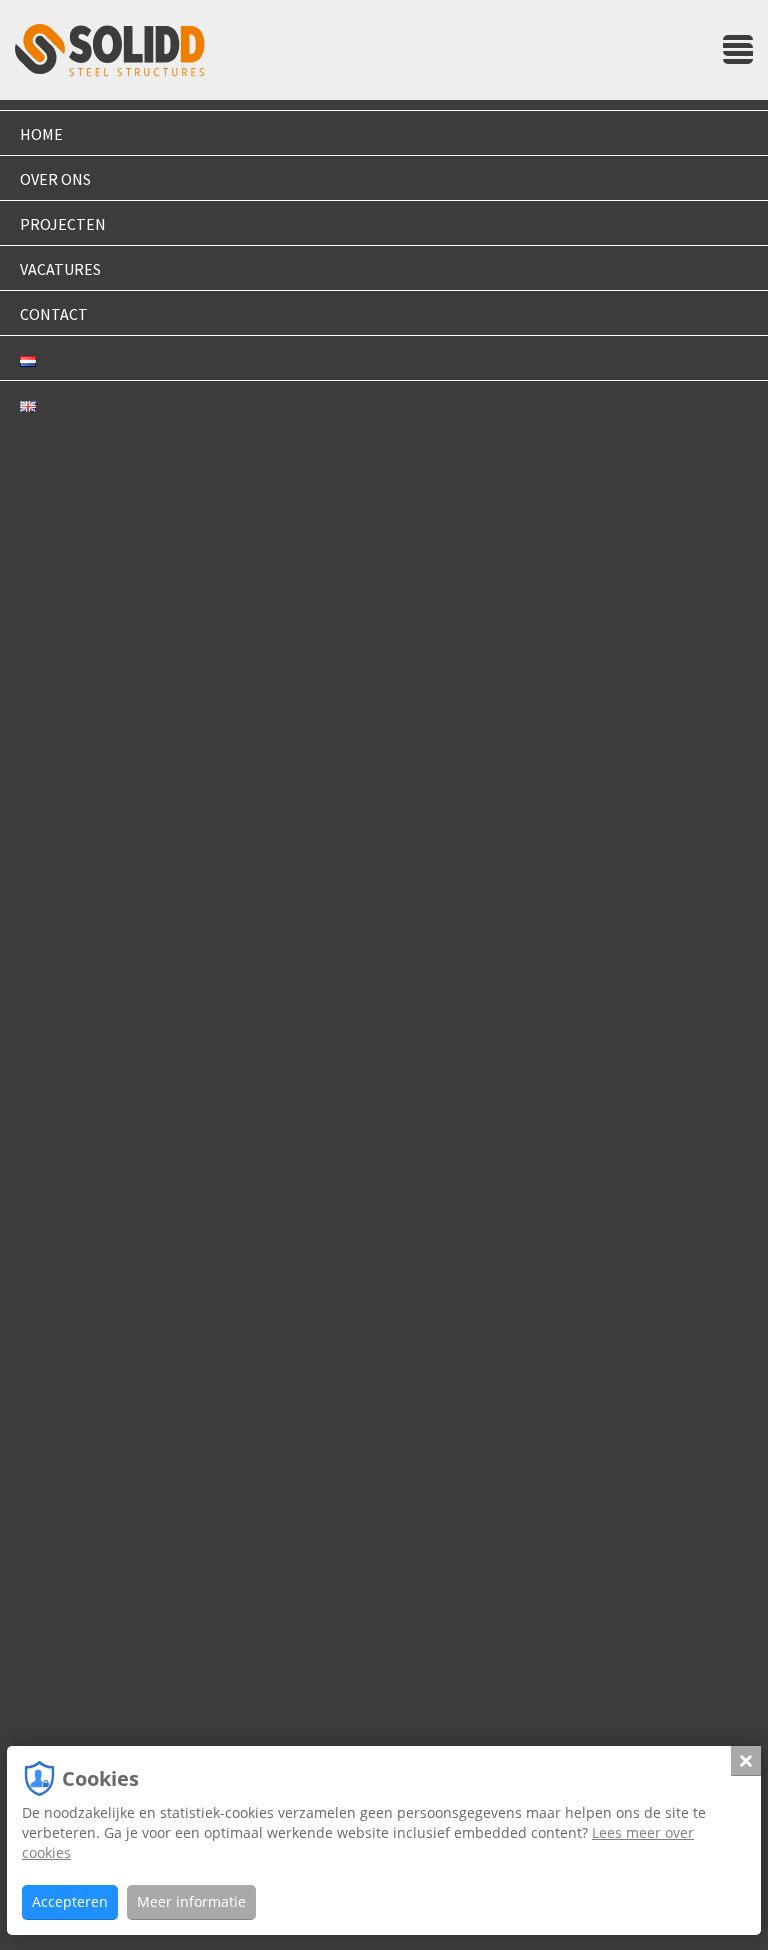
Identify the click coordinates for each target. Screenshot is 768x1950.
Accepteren (70, 1901)
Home (41, 134)
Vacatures (60, 269)
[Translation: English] (384, 403)
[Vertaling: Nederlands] (384, 358)
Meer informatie (191, 1901)
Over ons (55, 179)
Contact (54, 314)
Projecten (63, 224)
